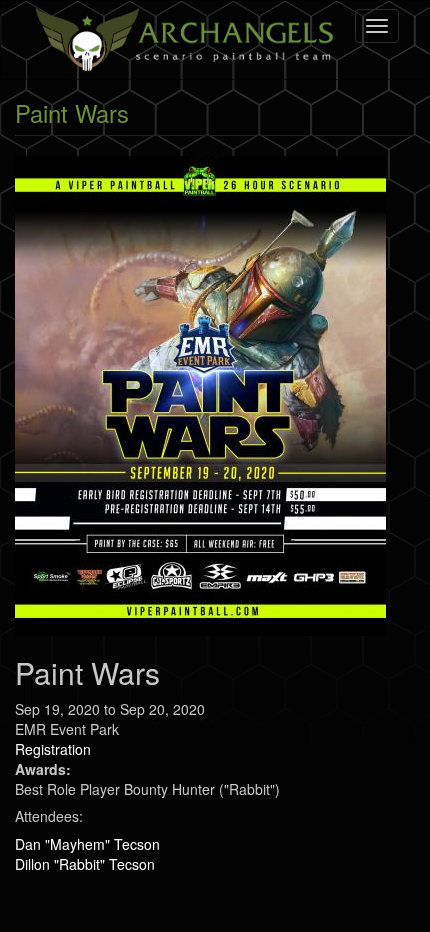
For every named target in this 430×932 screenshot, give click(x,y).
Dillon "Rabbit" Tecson (85, 864)
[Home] (187, 39)
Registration (53, 749)
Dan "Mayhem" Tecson (87, 844)
